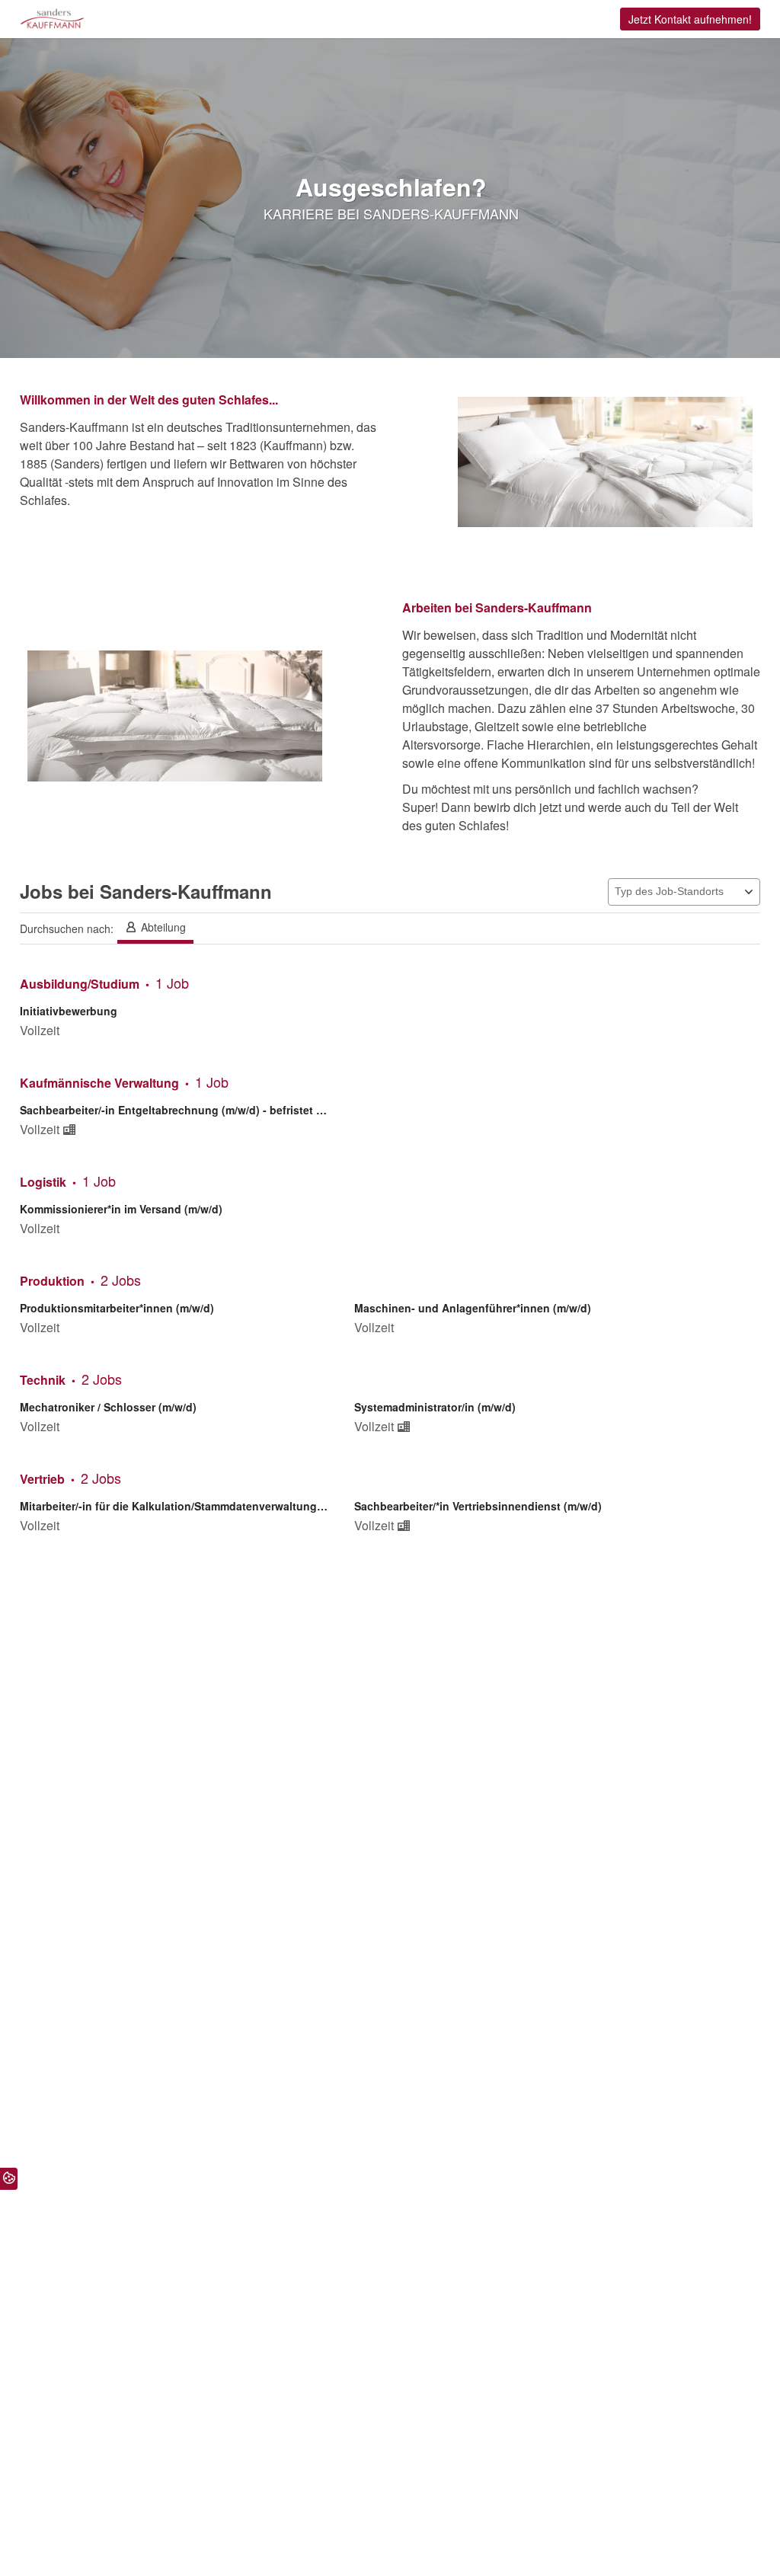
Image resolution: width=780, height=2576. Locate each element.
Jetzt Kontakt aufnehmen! (690, 19)
